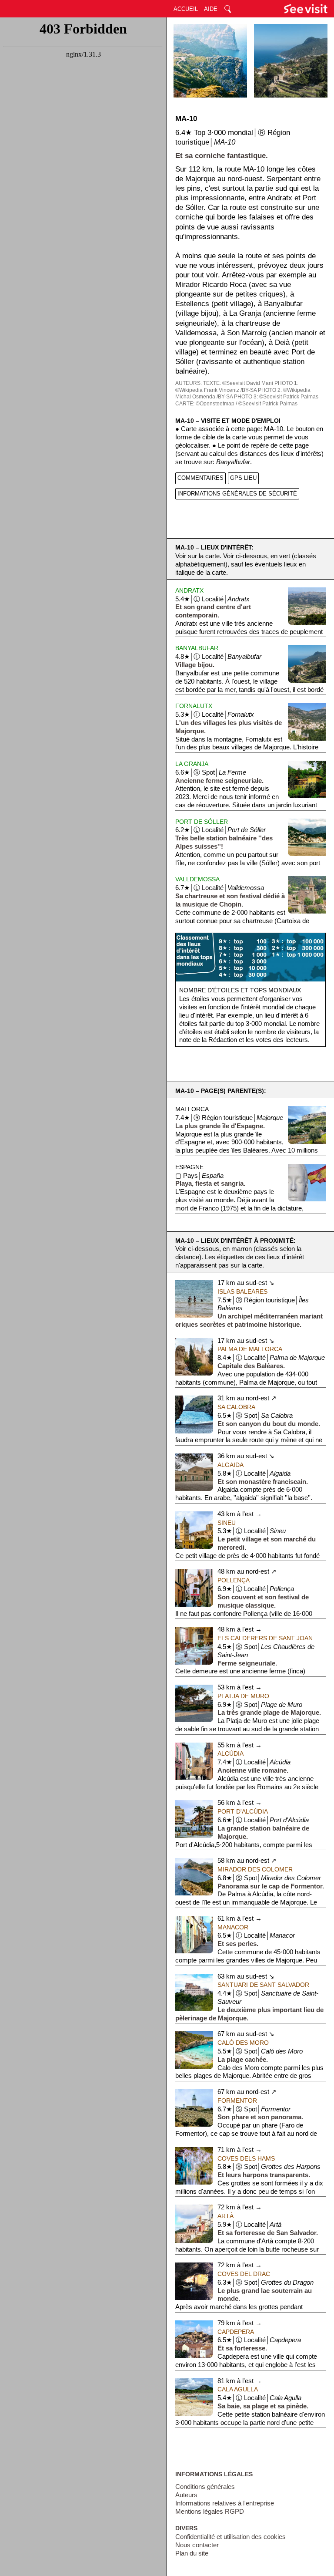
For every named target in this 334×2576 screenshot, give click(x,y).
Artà (225, 2216)
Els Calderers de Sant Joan (265, 1638)
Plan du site (192, 2553)
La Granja (192, 764)
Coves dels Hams (246, 2158)
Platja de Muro (243, 1696)
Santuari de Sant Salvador (263, 1985)
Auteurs (186, 2495)
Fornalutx (194, 706)
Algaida (230, 1465)
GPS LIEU (243, 478)
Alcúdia (230, 1753)
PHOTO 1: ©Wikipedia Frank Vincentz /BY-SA (237, 387)
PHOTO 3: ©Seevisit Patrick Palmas (276, 397)
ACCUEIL (186, 9)
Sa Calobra (236, 1407)
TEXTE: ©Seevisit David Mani (238, 383)
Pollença (234, 1580)
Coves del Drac (244, 2274)
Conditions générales (205, 2487)
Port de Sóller (202, 822)
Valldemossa (197, 879)
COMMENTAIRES (200, 478)
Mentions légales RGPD (210, 2512)
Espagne (189, 1167)
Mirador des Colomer (255, 1869)
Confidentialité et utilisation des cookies (230, 2537)
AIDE (211, 9)
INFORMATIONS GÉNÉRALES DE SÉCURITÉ (237, 494)
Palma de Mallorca (250, 1349)
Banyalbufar (197, 648)
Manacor (233, 1927)
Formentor (237, 2101)
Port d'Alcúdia (243, 1811)
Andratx (189, 590)
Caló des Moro (243, 2043)
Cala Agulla (238, 2389)
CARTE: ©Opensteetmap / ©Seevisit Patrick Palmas (236, 404)
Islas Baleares (242, 1291)
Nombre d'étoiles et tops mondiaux (240, 990)
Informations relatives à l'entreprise (225, 2503)
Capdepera (236, 2332)
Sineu (227, 1523)
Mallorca (192, 1109)
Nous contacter (197, 2545)
